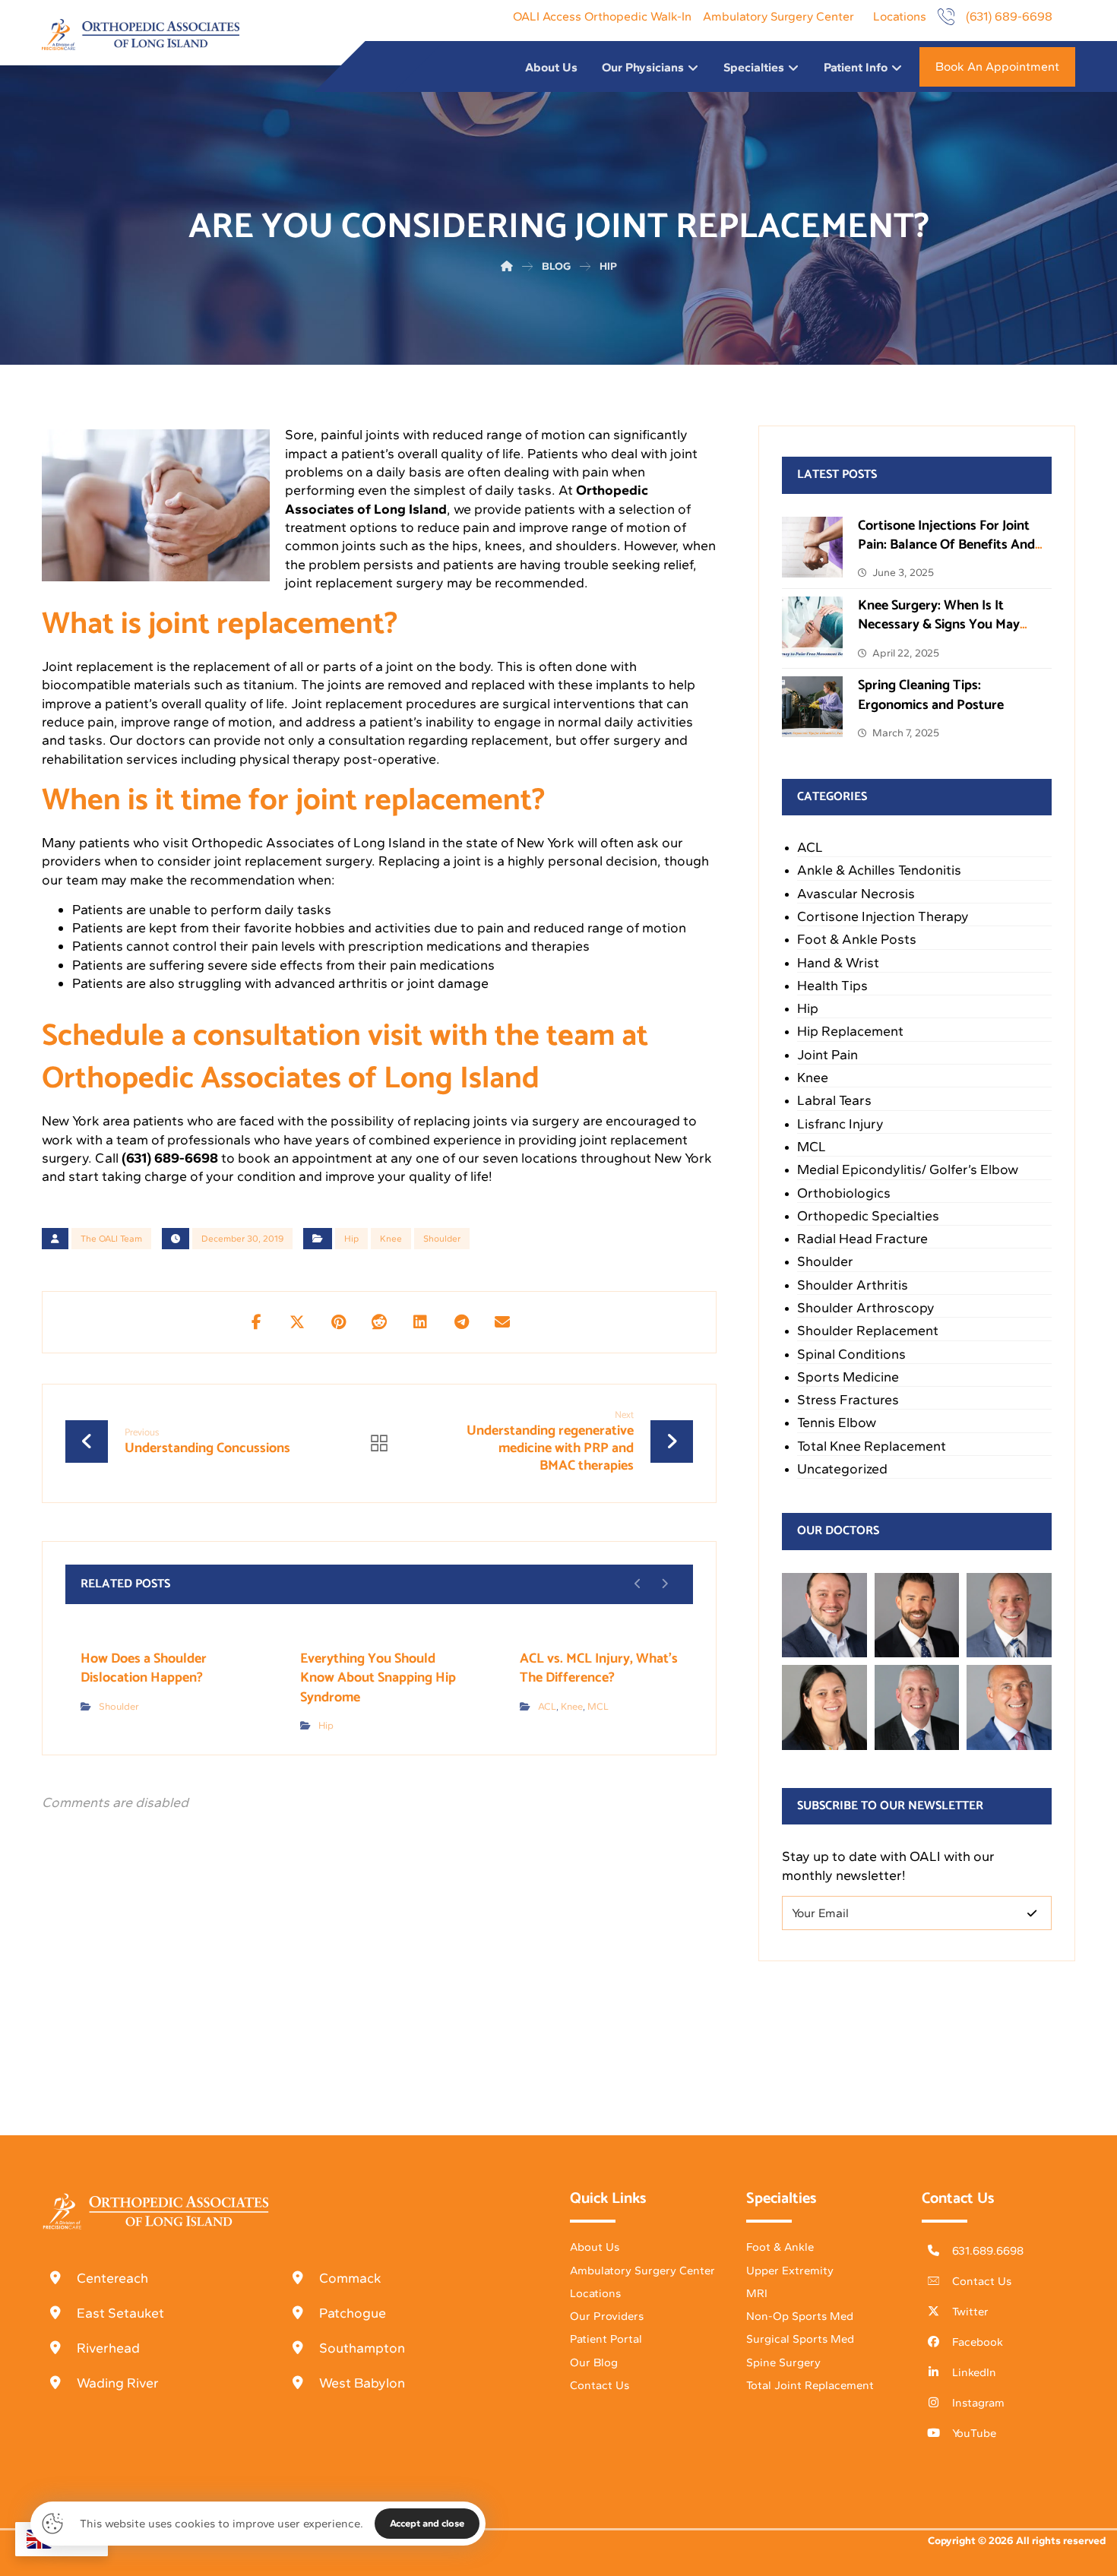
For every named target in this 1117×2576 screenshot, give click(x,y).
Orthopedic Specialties (868, 1216)
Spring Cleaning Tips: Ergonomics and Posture (931, 695)
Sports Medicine (848, 1377)
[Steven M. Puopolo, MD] (917, 1707)
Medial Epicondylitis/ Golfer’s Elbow (908, 1169)
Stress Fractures (848, 1400)
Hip (351, 1239)
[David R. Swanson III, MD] (917, 1616)
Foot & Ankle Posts (857, 939)
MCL (598, 1706)
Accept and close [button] (427, 2523)
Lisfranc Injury (840, 1124)
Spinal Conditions (851, 1354)
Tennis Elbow (837, 1422)
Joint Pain (827, 1055)
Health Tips (832, 986)
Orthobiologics (844, 1193)
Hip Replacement (850, 1031)
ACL (547, 1706)
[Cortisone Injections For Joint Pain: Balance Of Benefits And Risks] (812, 547)
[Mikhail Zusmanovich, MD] (824, 1616)
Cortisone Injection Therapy (883, 916)
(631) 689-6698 (170, 1158)
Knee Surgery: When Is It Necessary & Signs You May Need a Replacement (939, 625)
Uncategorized (842, 1469)
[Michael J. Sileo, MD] (1009, 1616)
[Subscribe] (1032, 1913)
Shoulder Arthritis (853, 1285)
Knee (391, 1239)
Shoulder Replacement (868, 1331)
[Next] (665, 1584)
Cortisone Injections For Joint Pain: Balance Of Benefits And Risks (946, 545)
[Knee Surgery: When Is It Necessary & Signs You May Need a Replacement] (812, 627)
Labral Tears (834, 1100)
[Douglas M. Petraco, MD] (1009, 1707)
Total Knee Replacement (872, 1446)
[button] (256, 1322)
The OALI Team (111, 1239)
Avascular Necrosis (856, 894)
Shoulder (442, 1239)
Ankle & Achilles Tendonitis (879, 870)
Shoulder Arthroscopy (866, 1308)
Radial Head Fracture (862, 1239)
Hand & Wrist (838, 963)
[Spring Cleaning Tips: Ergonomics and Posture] (812, 707)
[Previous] (638, 1584)
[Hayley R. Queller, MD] (824, 1707)
